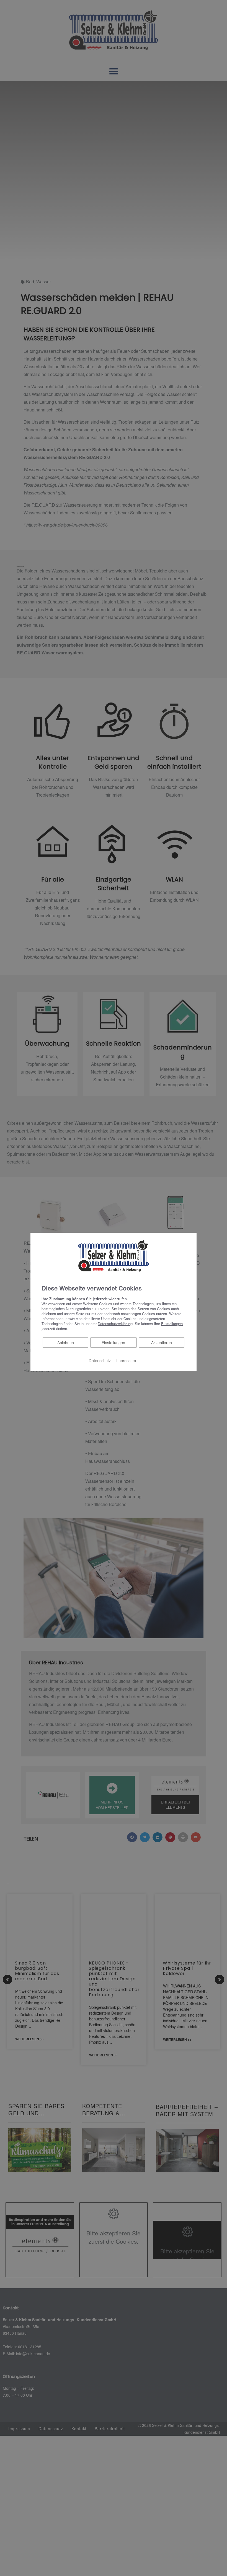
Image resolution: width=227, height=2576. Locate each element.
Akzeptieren (162, 1343)
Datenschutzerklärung (115, 1324)
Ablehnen (65, 1342)
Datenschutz (100, 1360)
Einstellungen (113, 1343)
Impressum (126, 1360)
